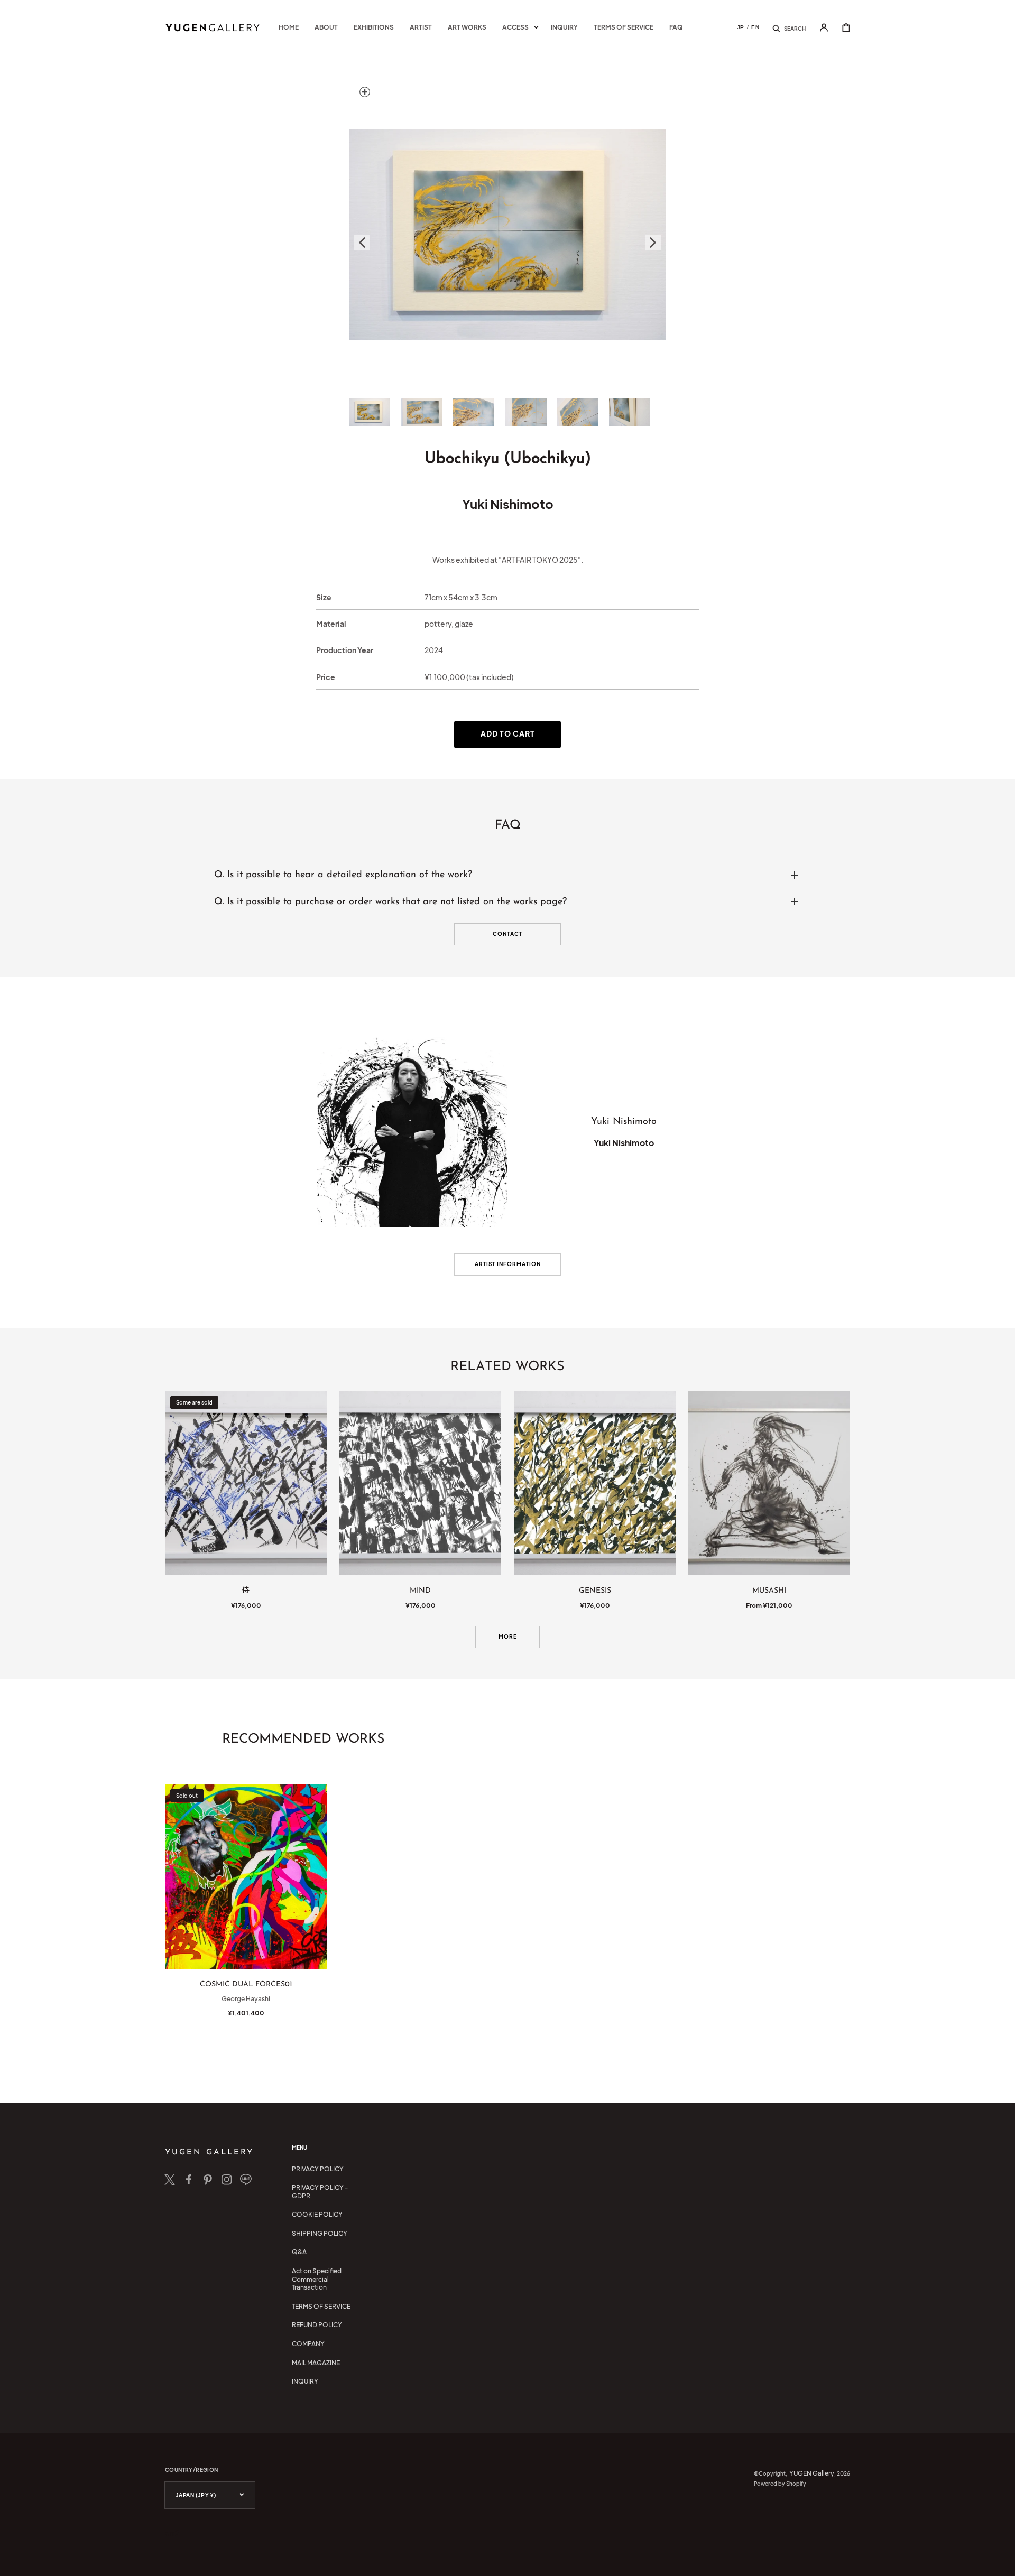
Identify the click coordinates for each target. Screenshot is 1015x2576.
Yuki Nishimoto (508, 504)
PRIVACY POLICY (318, 2169)
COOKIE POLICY (317, 2214)
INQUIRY (305, 2381)
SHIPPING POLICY (320, 2233)
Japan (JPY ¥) (196, 2495)
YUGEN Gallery (812, 2473)
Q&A (299, 2252)
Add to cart (508, 733)
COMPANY (308, 2344)
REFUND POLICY (317, 2325)
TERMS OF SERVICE (321, 2306)
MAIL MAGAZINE (316, 2363)
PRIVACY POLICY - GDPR (320, 2192)
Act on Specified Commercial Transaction (317, 2279)
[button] (789, 27)
